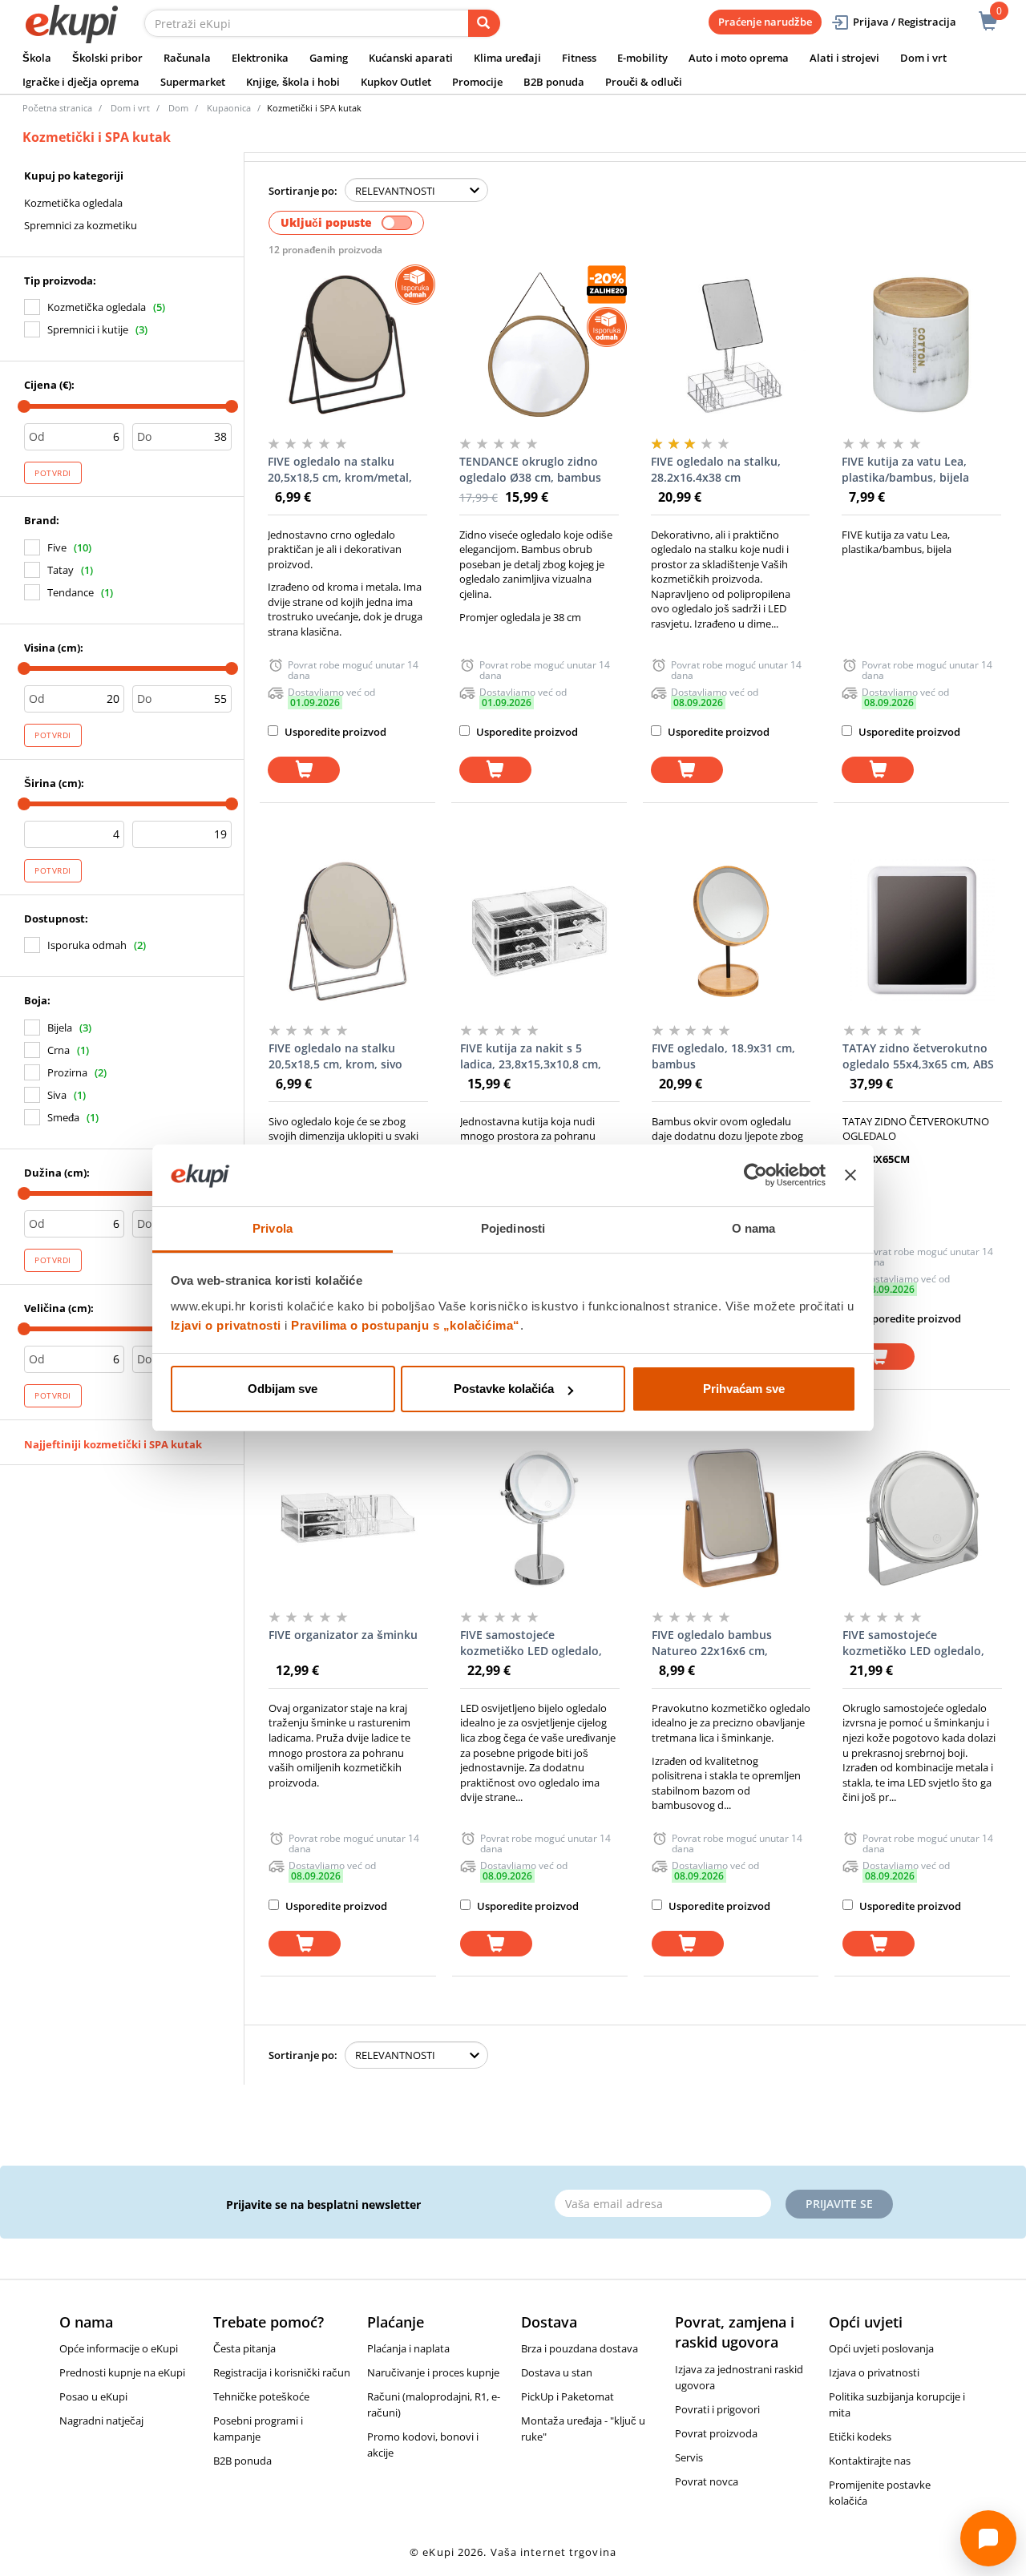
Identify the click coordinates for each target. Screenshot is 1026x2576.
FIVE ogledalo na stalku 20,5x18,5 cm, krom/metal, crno (340, 470)
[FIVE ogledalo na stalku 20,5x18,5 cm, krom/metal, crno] (347, 345)
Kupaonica (229, 108)
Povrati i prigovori (717, 2409)
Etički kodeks (860, 2437)
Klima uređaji (507, 58)
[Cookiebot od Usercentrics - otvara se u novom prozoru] (755, 1176)
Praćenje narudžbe (765, 22)
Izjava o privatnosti (874, 2372)
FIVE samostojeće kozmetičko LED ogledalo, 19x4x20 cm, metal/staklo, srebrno (914, 1643)
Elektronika (260, 58)
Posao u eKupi (93, 2396)
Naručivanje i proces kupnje (433, 2372)
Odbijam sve (283, 1389)
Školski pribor (107, 58)
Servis (689, 2457)
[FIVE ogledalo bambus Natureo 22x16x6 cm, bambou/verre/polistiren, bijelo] (731, 1518)
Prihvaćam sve (744, 1389)
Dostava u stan (557, 2372)
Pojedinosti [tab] (513, 1228)
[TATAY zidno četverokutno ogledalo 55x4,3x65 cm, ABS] (922, 931)
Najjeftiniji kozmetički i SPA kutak (113, 1444)
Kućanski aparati (411, 58)
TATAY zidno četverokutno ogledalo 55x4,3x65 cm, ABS (918, 1056)
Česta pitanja (244, 2348)
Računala (187, 58)
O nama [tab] (754, 1228)
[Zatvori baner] (850, 1176)
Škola (37, 58)
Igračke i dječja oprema (81, 82)
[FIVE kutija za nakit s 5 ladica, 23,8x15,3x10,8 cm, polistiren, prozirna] (540, 931)
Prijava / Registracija (905, 22)
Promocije (477, 82)
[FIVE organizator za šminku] (348, 1518)
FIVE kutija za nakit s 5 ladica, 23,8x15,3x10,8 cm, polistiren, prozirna (531, 1056)
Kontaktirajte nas (870, 2461)
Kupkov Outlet (396, 82)
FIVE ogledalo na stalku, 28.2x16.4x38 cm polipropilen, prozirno (716, 470)
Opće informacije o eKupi (119, 2348)
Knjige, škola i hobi (293, 82)
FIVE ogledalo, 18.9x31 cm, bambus (723, 1056)
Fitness (579, 58)
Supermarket (193, 82)
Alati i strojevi (844, 58)
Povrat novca (707, 2481)
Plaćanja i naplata (408, 2348)
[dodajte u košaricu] (304, 770)
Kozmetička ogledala (73, 203)
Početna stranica (57, 108)
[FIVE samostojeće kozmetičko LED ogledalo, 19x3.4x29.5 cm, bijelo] (540, 1518)
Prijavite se (839, 2204)
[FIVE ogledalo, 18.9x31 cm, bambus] (731, 931)
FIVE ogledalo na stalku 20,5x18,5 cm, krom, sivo (335, 1056)
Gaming (329, 58)
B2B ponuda (554, 82)
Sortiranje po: (303, 191)
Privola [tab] (273, 1228)
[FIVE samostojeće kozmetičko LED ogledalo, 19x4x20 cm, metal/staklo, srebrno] (922, 1518)
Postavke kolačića (504, 1389)
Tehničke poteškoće (261, 2396)
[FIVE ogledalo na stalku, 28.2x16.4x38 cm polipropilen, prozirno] (731, 345)
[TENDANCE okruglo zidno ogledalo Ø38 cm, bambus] (539, 345)
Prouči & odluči (644, 82)
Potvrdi (53, 473)
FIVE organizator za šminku (343, 1635)
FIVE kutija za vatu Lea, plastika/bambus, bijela (905, 469)
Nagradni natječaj (101, 2421)
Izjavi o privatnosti (226, 1325)
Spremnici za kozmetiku (81, 225)
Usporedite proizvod (334, 732)
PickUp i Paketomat (568, 2396)
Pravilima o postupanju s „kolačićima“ (406, 1325)
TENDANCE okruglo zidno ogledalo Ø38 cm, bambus (530, 469)
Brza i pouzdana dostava (580, 2348)
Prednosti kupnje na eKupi (122, 2372)
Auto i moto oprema (739, 58)
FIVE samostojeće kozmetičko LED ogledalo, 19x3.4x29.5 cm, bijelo (531, 1643)
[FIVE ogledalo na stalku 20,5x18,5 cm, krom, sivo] (348, 931)
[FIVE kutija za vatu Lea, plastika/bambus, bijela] (921, 345)
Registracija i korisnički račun (282, 2372)
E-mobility (642, 58)
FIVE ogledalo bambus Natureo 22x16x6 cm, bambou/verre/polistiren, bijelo (721, 1643)
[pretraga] (484, 23)
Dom (178, 108)
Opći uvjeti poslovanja (881, 2348)
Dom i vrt (923, 58)
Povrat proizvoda (716, 2433)
